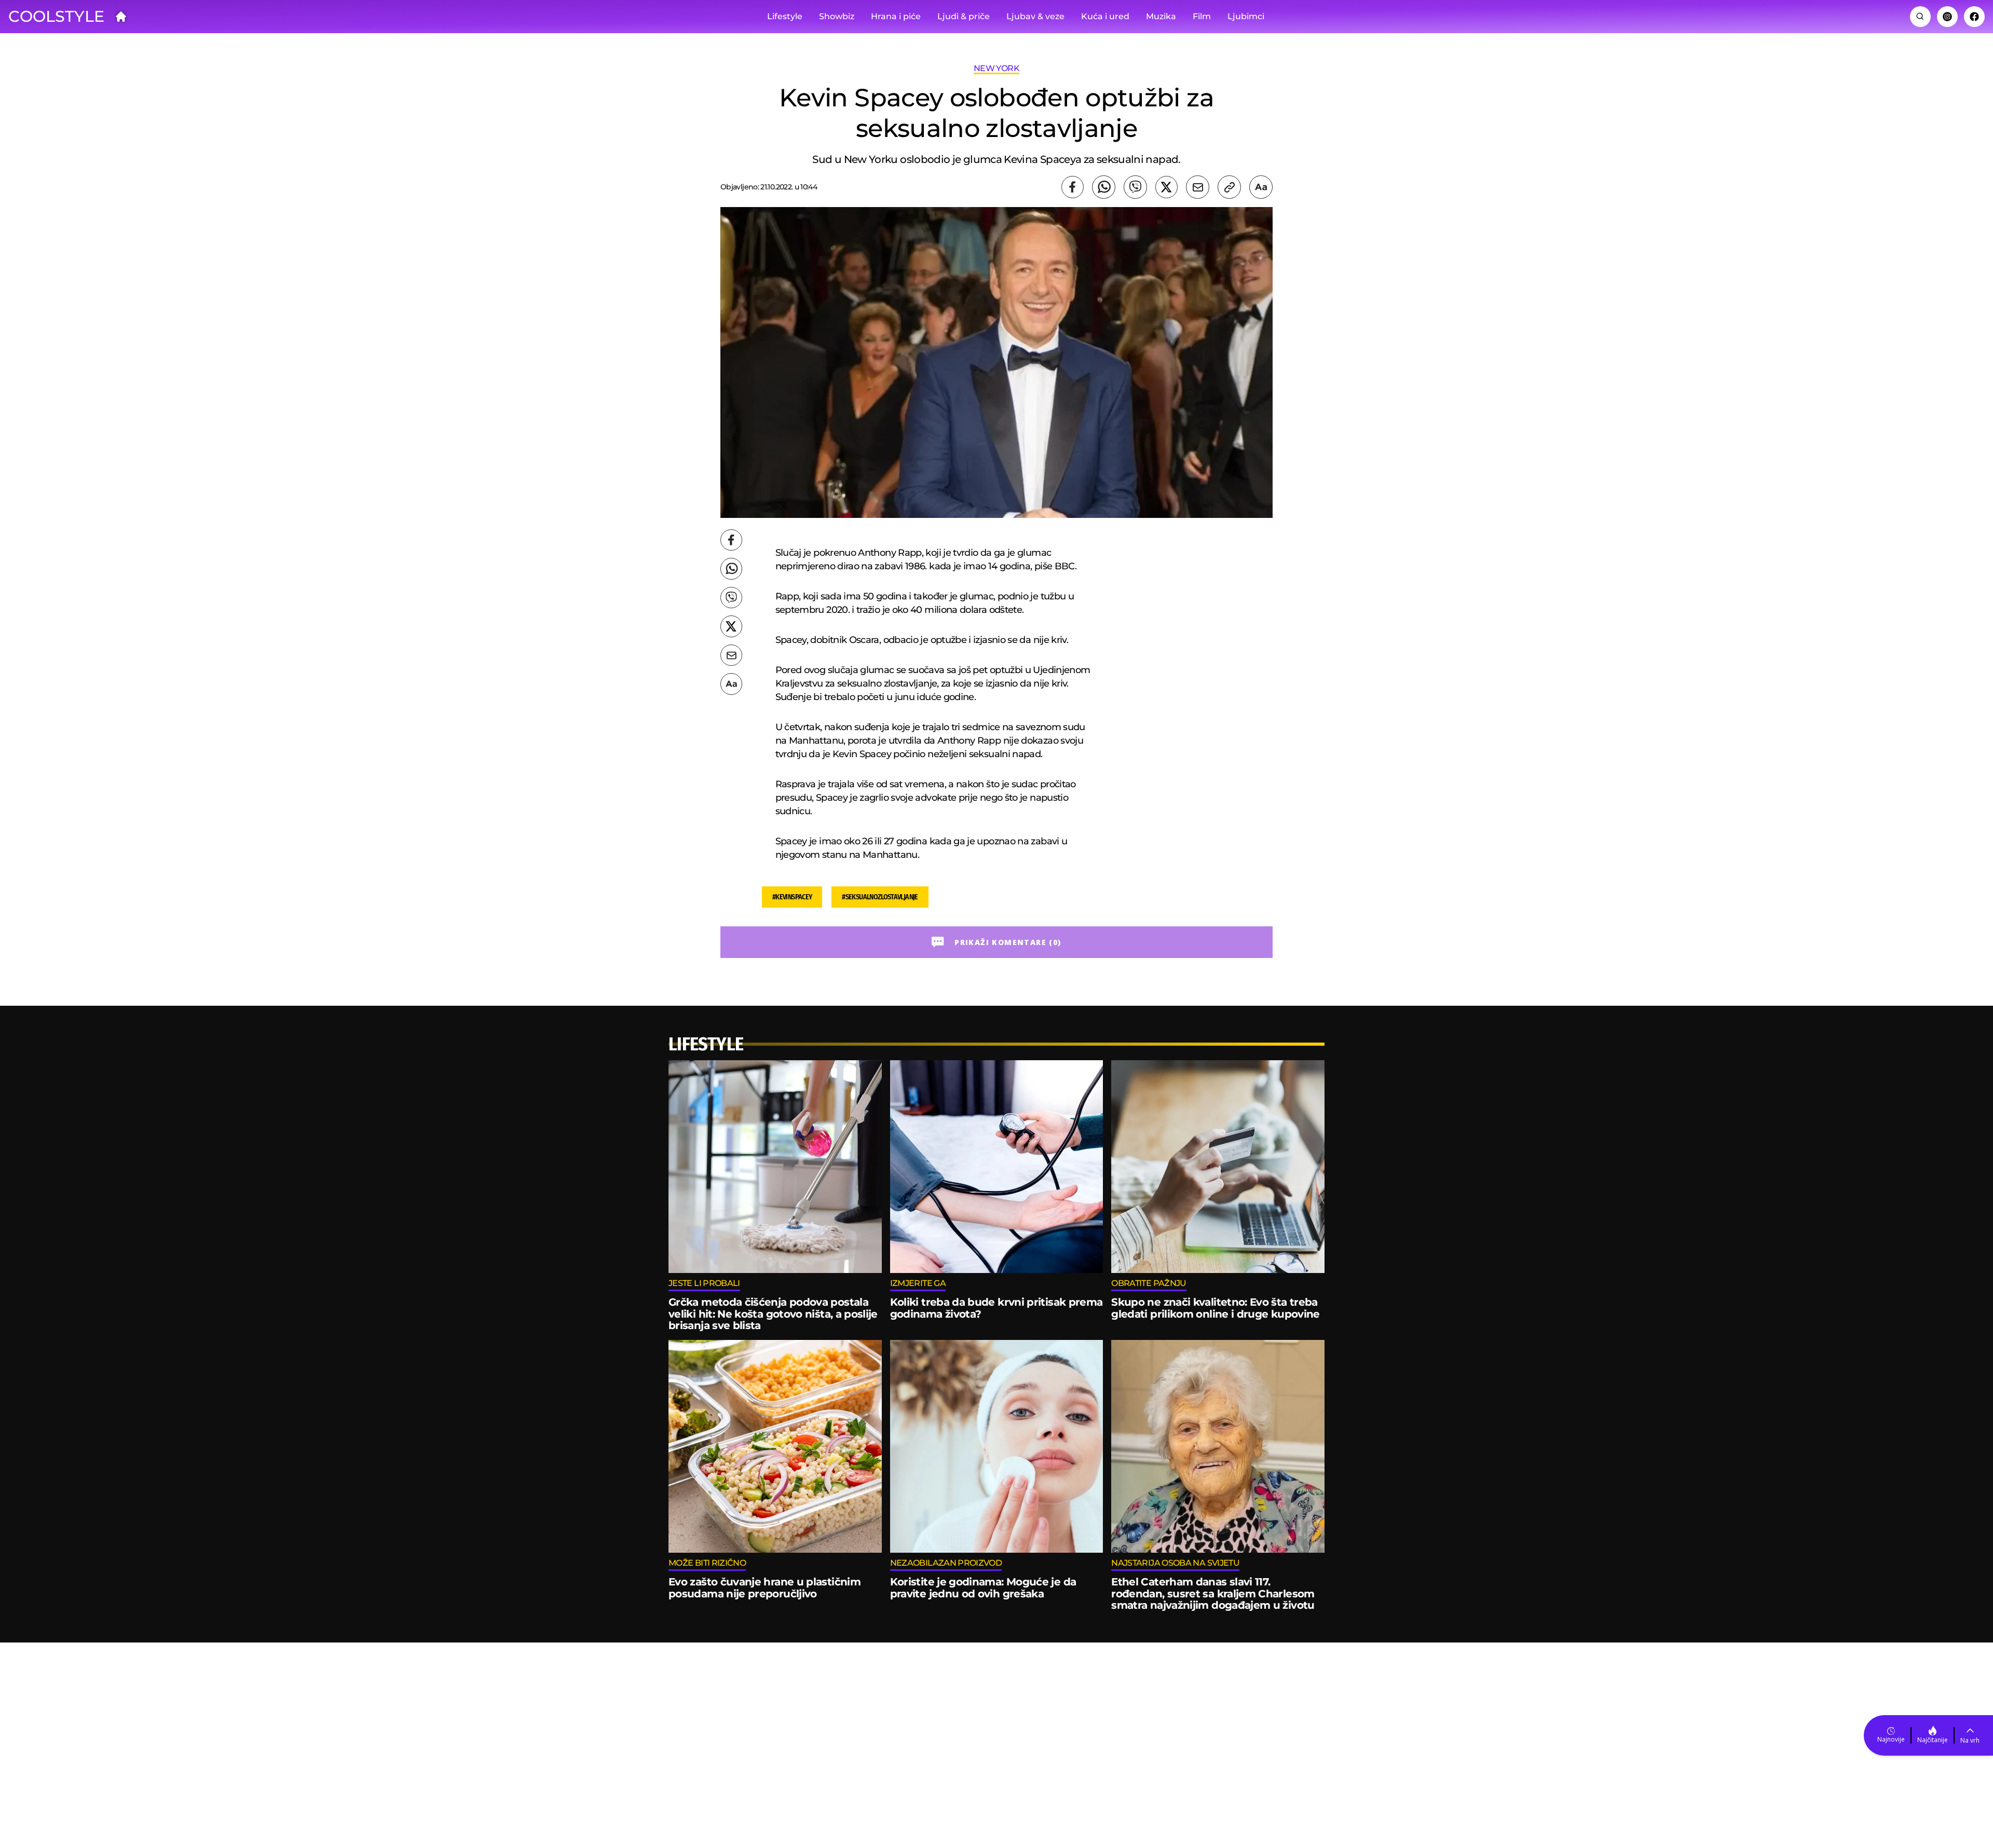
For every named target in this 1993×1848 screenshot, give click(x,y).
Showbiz (837, 16)
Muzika (1161, 16)
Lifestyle (785, 16)
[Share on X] (1166, 187)
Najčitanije (1933, 1740)
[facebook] (1073, 187)
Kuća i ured (1105, 16)
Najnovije (1891, 1739)
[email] (1198, 187)
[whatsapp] (1104, 187)
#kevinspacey (792, 897)
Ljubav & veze (1035, 16)
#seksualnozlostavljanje (880, 897)
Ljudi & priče (964, 16)
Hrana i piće (896, 16)
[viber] (1135, 187)
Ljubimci (1246, 16)
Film (1202, 16)
